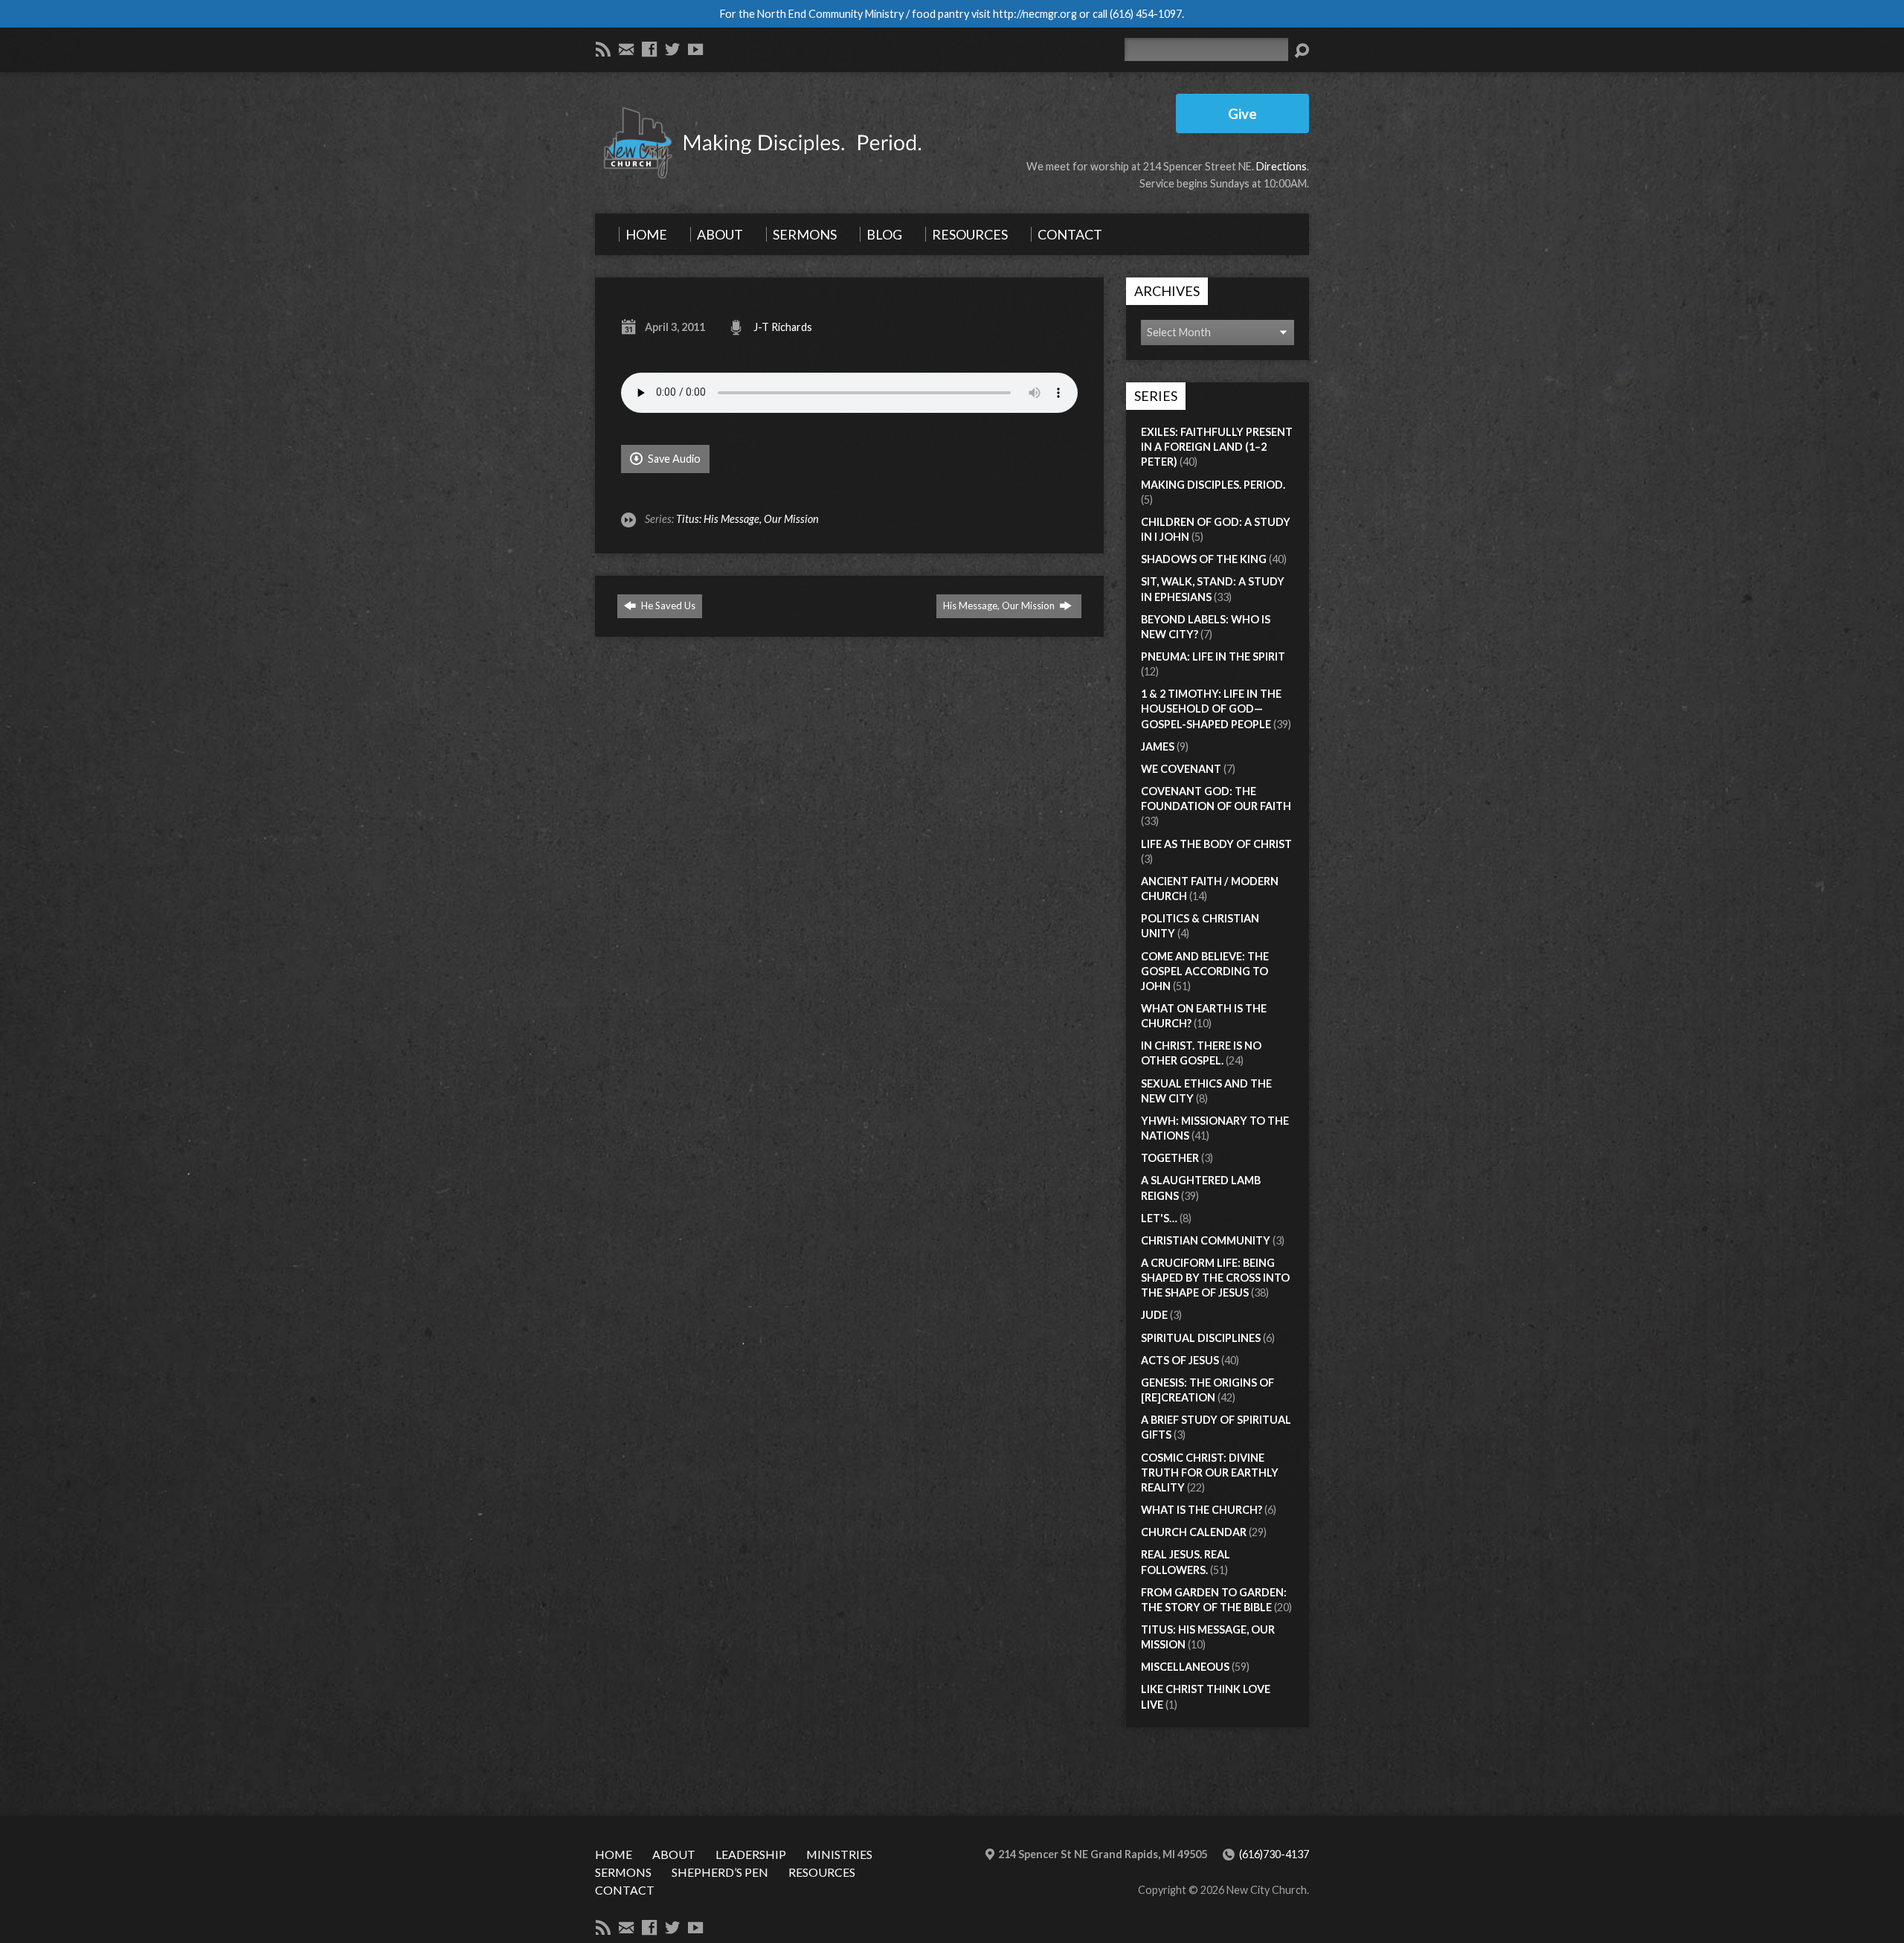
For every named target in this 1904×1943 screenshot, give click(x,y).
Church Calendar (1194, 1532)
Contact (625, 1890)
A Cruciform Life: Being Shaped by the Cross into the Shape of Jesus (1215, 1278)
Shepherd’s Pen (720, 1872)
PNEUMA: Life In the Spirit (1213, 656)
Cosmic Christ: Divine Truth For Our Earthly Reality (1210, 1472)
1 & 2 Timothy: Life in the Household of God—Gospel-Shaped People (1211, 709)
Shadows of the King (1204, 559)
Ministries (839, 1854)
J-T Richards (783, 327)
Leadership (751, 1854)
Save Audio (673, 459)
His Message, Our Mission (1000, 606)
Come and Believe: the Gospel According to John (1205, 971)
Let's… (1159, 1218)
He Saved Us (667, 606)
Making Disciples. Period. (1213, 485)
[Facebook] (649, 49)
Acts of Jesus (1180, 1360)
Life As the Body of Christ (1216, 844)
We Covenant (1181, 769)
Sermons (623, 1872)
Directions (1281, 166)
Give (1242, 113)
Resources (822, 1872)
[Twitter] (672, 49)
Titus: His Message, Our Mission (747, 519)
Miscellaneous (1185, 1667)
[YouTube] (695, 49)
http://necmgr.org (1035, 14)
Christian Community (1206, 1240)
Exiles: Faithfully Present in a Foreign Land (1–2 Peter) (1217, 447)
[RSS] (603, 49)
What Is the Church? (1202, 1510)
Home (614, 1854)
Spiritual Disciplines (1201, 1338)
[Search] (1302, 51)
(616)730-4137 (1274, 1854)
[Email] (626, 49)
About (674, 1854)
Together (1170, 1158)
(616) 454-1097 (1146, 14)
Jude (1154, 1315)
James (1158, 746)
